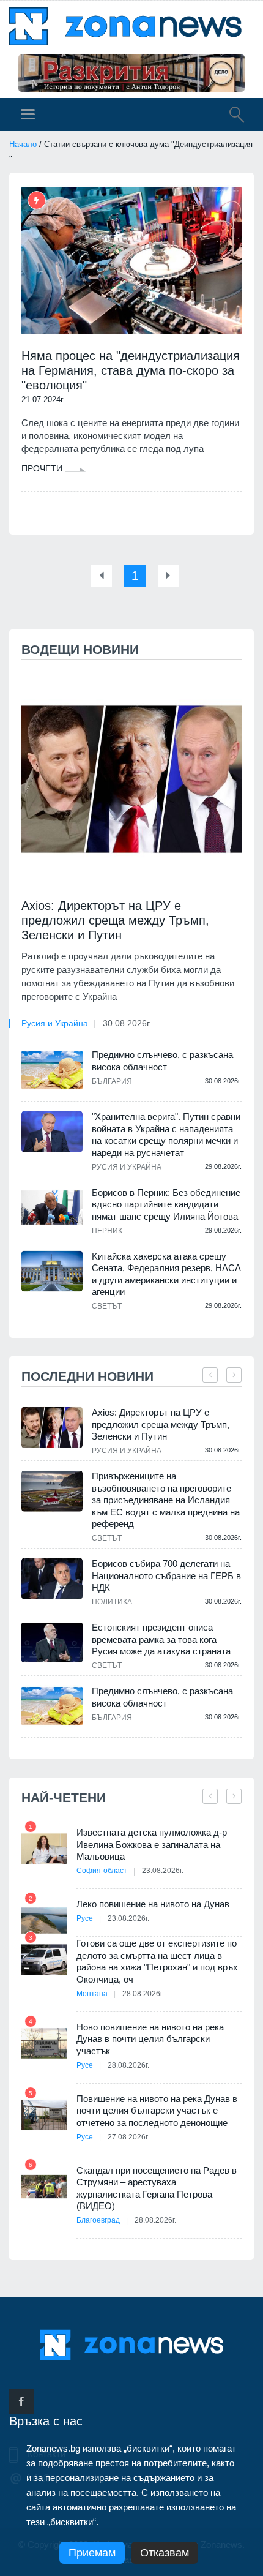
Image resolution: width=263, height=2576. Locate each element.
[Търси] (231, 116)
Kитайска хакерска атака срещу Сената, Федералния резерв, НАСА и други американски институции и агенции (166, 1274)
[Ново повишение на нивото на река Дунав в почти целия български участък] (44, 2044)
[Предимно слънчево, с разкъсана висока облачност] (52, 1070)
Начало (23, 144)
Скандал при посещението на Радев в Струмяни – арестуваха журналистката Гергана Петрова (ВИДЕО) (157, 2188)
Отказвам (165, 2553)
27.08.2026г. (128, 2137)
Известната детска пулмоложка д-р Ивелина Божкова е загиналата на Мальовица (152, 1844)
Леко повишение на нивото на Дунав (153, 1904)
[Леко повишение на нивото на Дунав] (44, 1921)
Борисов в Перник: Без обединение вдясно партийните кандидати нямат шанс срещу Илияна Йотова (166, 1204)
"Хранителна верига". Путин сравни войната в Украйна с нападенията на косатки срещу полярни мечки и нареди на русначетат (166, 1135)
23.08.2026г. (163, 1871)
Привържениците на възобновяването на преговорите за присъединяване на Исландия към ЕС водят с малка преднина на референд (166, 1500)
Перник (107, 1231)
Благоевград (98, 2220)
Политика (112, 1602)
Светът (107, 1306)
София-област (102, 1871)
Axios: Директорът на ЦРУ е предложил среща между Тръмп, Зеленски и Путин (115, 920)
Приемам (92, 2553)
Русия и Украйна (55, 1023)
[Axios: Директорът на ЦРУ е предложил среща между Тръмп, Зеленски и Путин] (131, 779)
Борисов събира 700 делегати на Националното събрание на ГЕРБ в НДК (166, 1575)
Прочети (43, 468)
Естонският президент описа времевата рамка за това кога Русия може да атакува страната (161, 1639)
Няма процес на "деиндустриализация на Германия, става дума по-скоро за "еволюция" (131, 370)
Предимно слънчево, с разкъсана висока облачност (162, 1061)
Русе (85, 1918)
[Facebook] (21, 2401)
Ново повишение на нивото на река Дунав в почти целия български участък (150, 2039)
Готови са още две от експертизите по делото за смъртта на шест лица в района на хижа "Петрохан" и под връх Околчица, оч (157, 1961)
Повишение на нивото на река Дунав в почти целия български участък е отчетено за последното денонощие (157, 2111)
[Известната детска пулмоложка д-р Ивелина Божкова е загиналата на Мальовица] (44, 1849)
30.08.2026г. (127, 1023)
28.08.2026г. (143, 1994)
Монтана (92, 1994)
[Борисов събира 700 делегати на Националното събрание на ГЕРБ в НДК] (52, 1579)
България (112, 1081)
